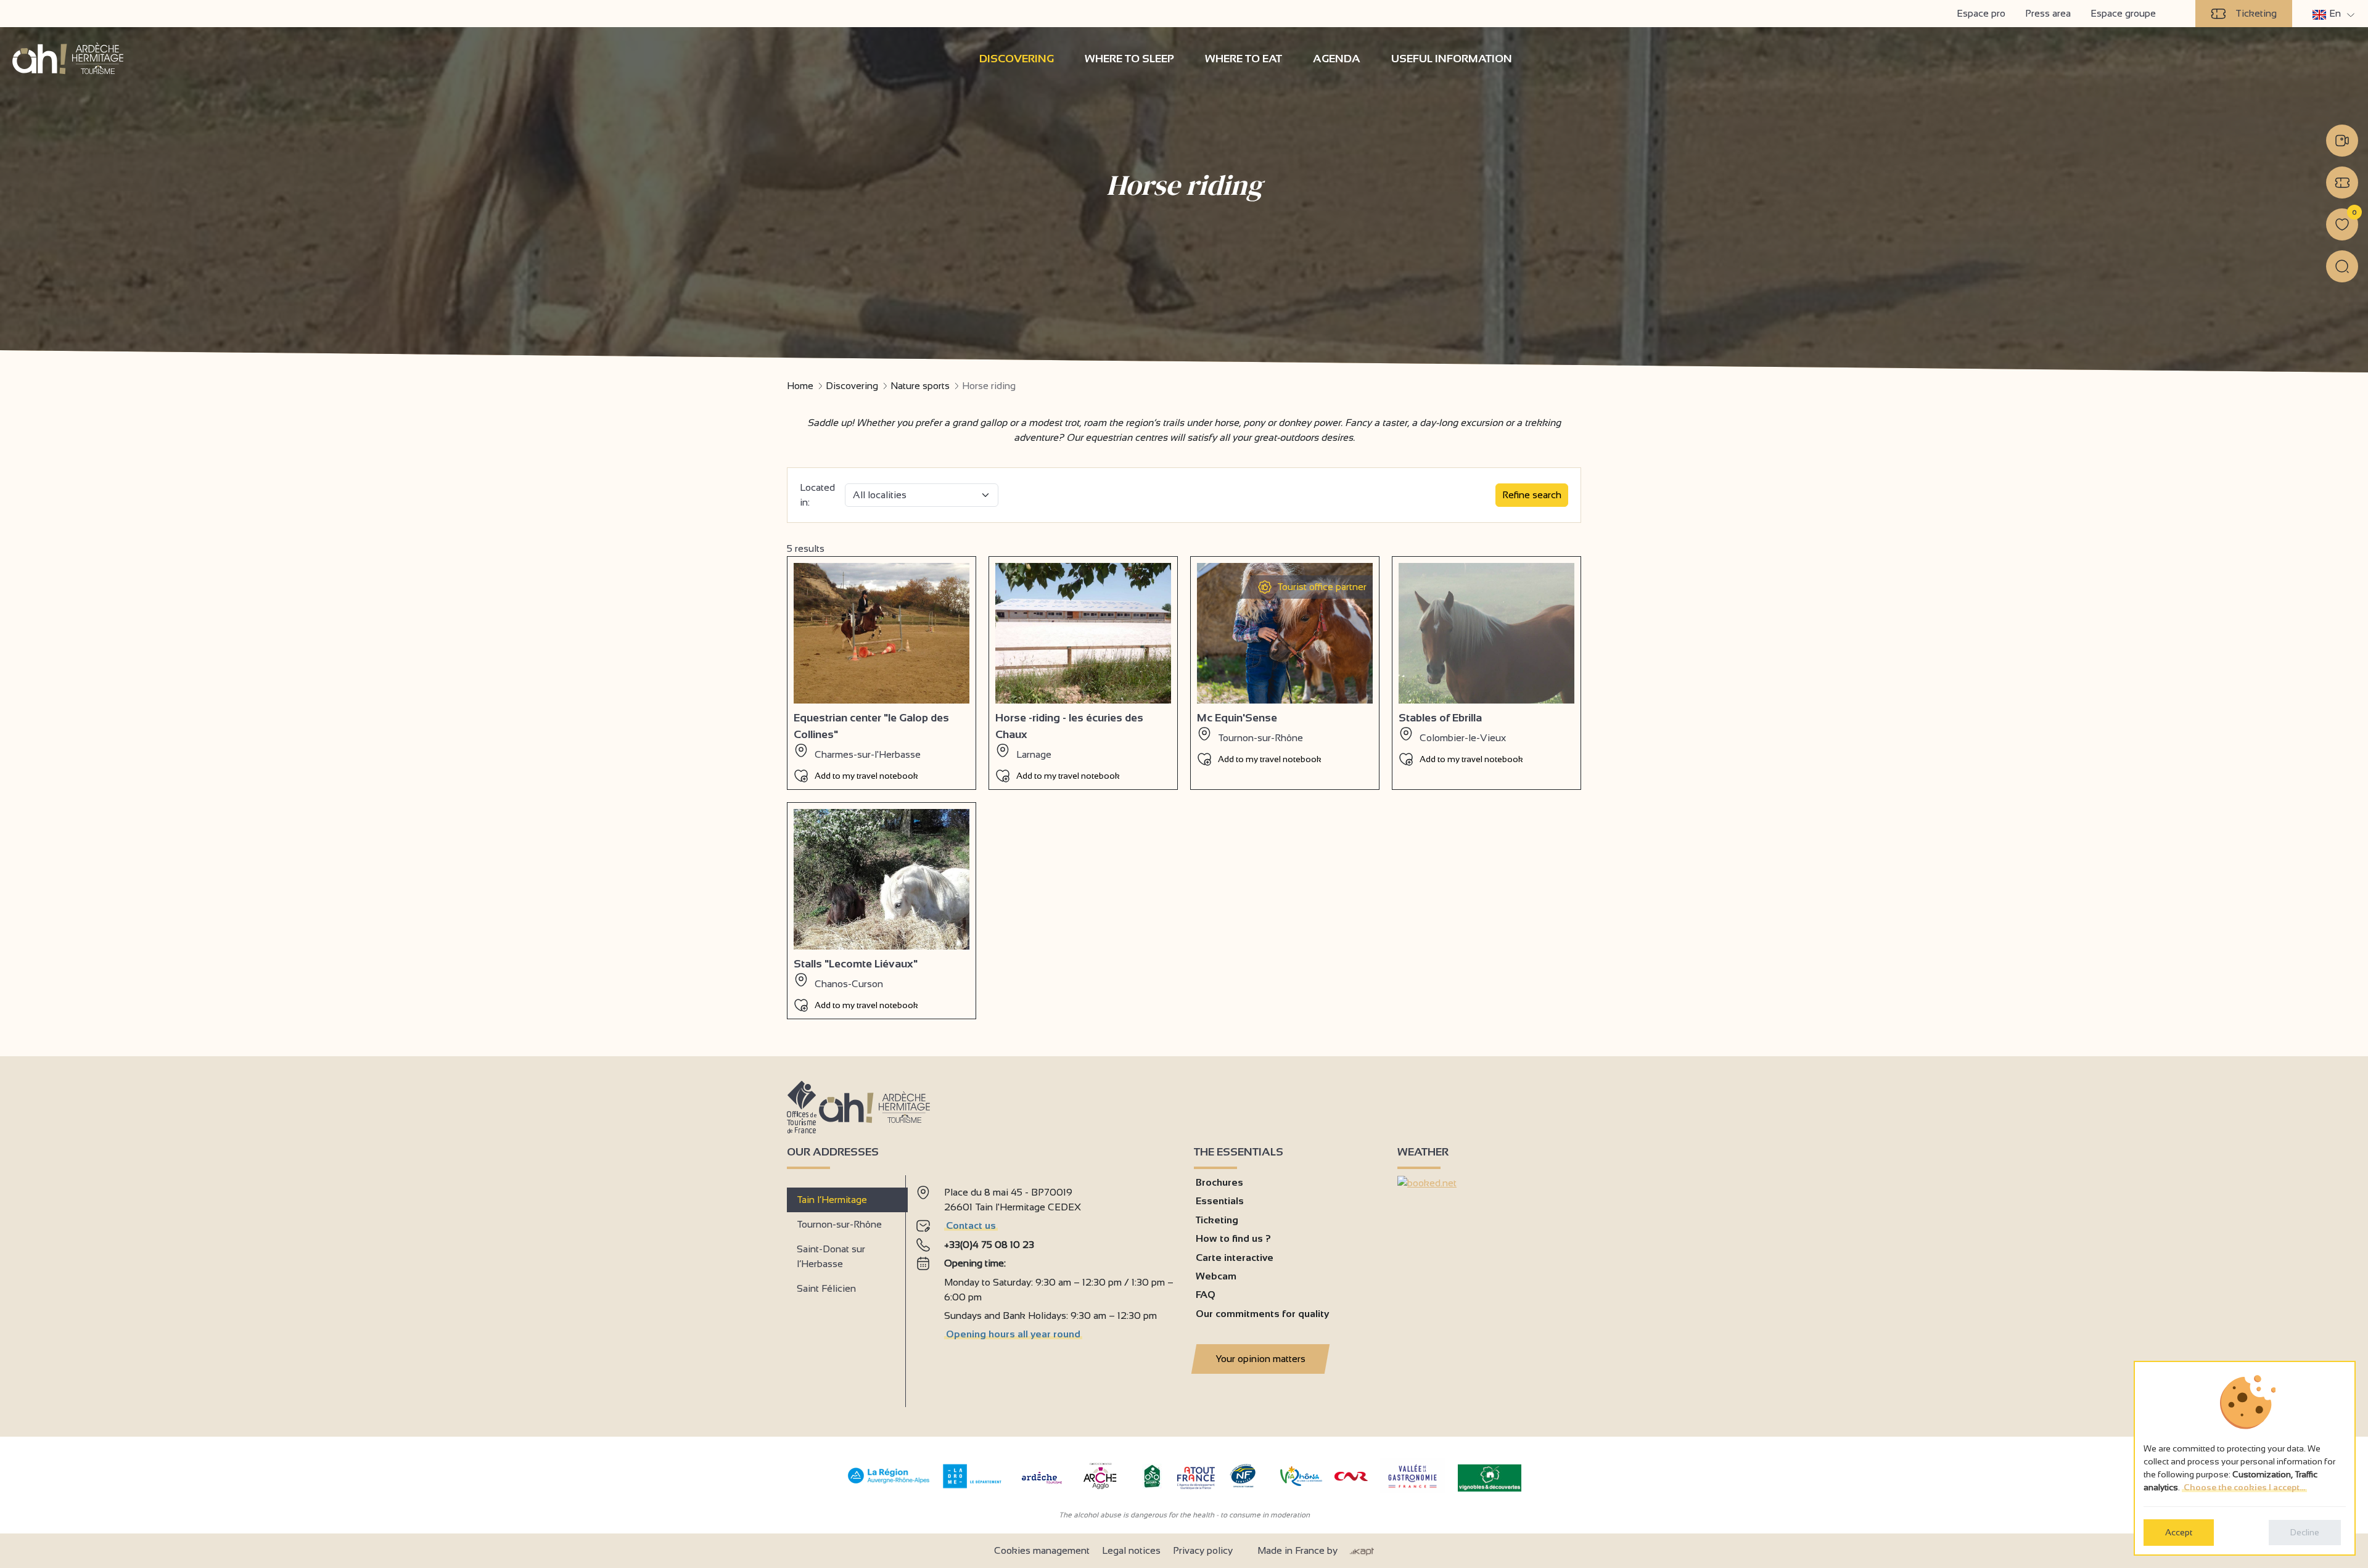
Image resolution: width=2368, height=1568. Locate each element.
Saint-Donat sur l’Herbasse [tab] (831, 1256)
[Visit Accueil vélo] (1152, 1485)
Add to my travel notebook (866, 776)
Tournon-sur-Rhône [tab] (839, 1224)
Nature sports (920, 386)
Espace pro (1981, 13)
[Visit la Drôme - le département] (972, 1485)
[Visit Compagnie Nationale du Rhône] (1351, 1478)
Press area (2048, 13)
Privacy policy (1203, 1550)
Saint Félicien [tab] (826, 1288)
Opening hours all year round (1013, 1334)
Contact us (971, 1225)
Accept (2179, 1532)
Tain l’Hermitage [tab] (832, 1200)
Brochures (1219, 1182)
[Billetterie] (2342, 183)
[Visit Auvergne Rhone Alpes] (889, 1484)
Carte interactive (1235, 1258)
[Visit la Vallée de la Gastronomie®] (1413, 1491)
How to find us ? (1233, 1238)
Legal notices (1131, 1550)
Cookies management (1042, 1550)
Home (800, 386)
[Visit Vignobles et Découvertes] (1490, 1477)
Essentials (1220, 1201)
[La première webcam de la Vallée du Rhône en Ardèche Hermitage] (2342, 141)
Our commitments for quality (1262, 1314)
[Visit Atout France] (1196, 1477)
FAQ (1206, 1295)
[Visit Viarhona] (1301, 1483)
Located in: (817, 495)
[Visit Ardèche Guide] (1042, 1485)
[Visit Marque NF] (1243, 1484)
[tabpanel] (1045, 1286)
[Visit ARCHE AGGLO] (1100, 1490)
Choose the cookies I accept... (2244, 1487)
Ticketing (2256, 13)
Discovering (852, 386)
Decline (2305, 1532)
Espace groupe (2123, 13)
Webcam (1216, 1276)
